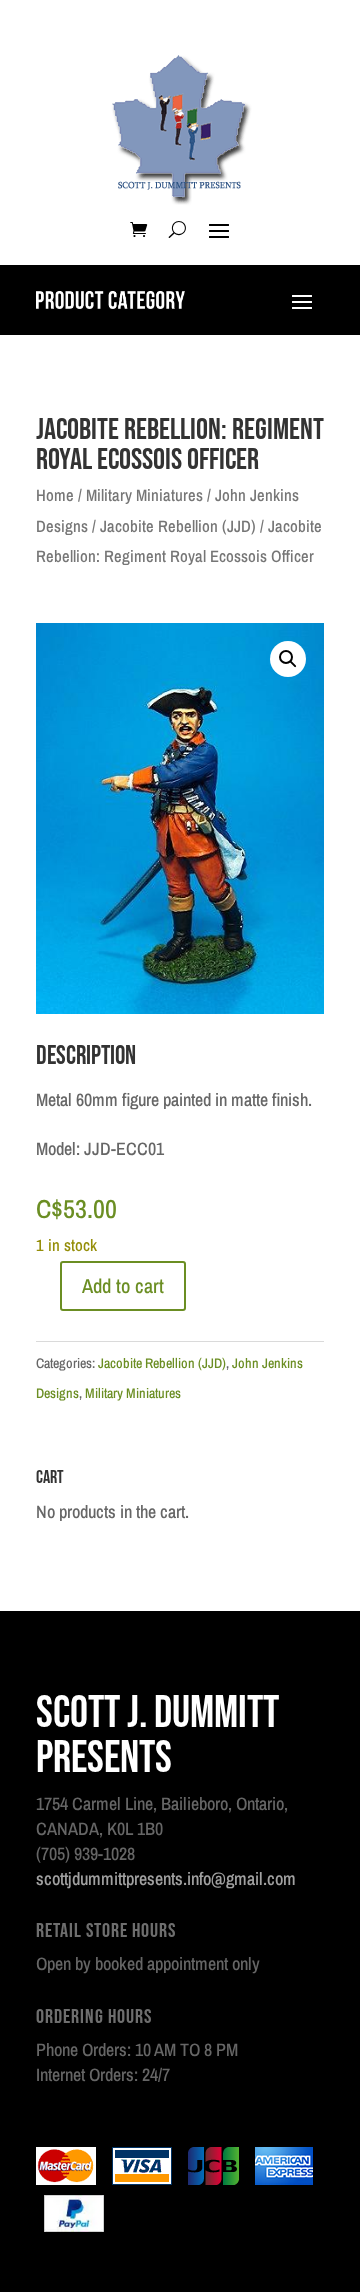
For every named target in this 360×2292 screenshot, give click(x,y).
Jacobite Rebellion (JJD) (178, 526)
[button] (288, 659)
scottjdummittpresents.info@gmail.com (166, 1878)
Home (55, 495)
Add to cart (123, 1285)
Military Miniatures (144, 495)
